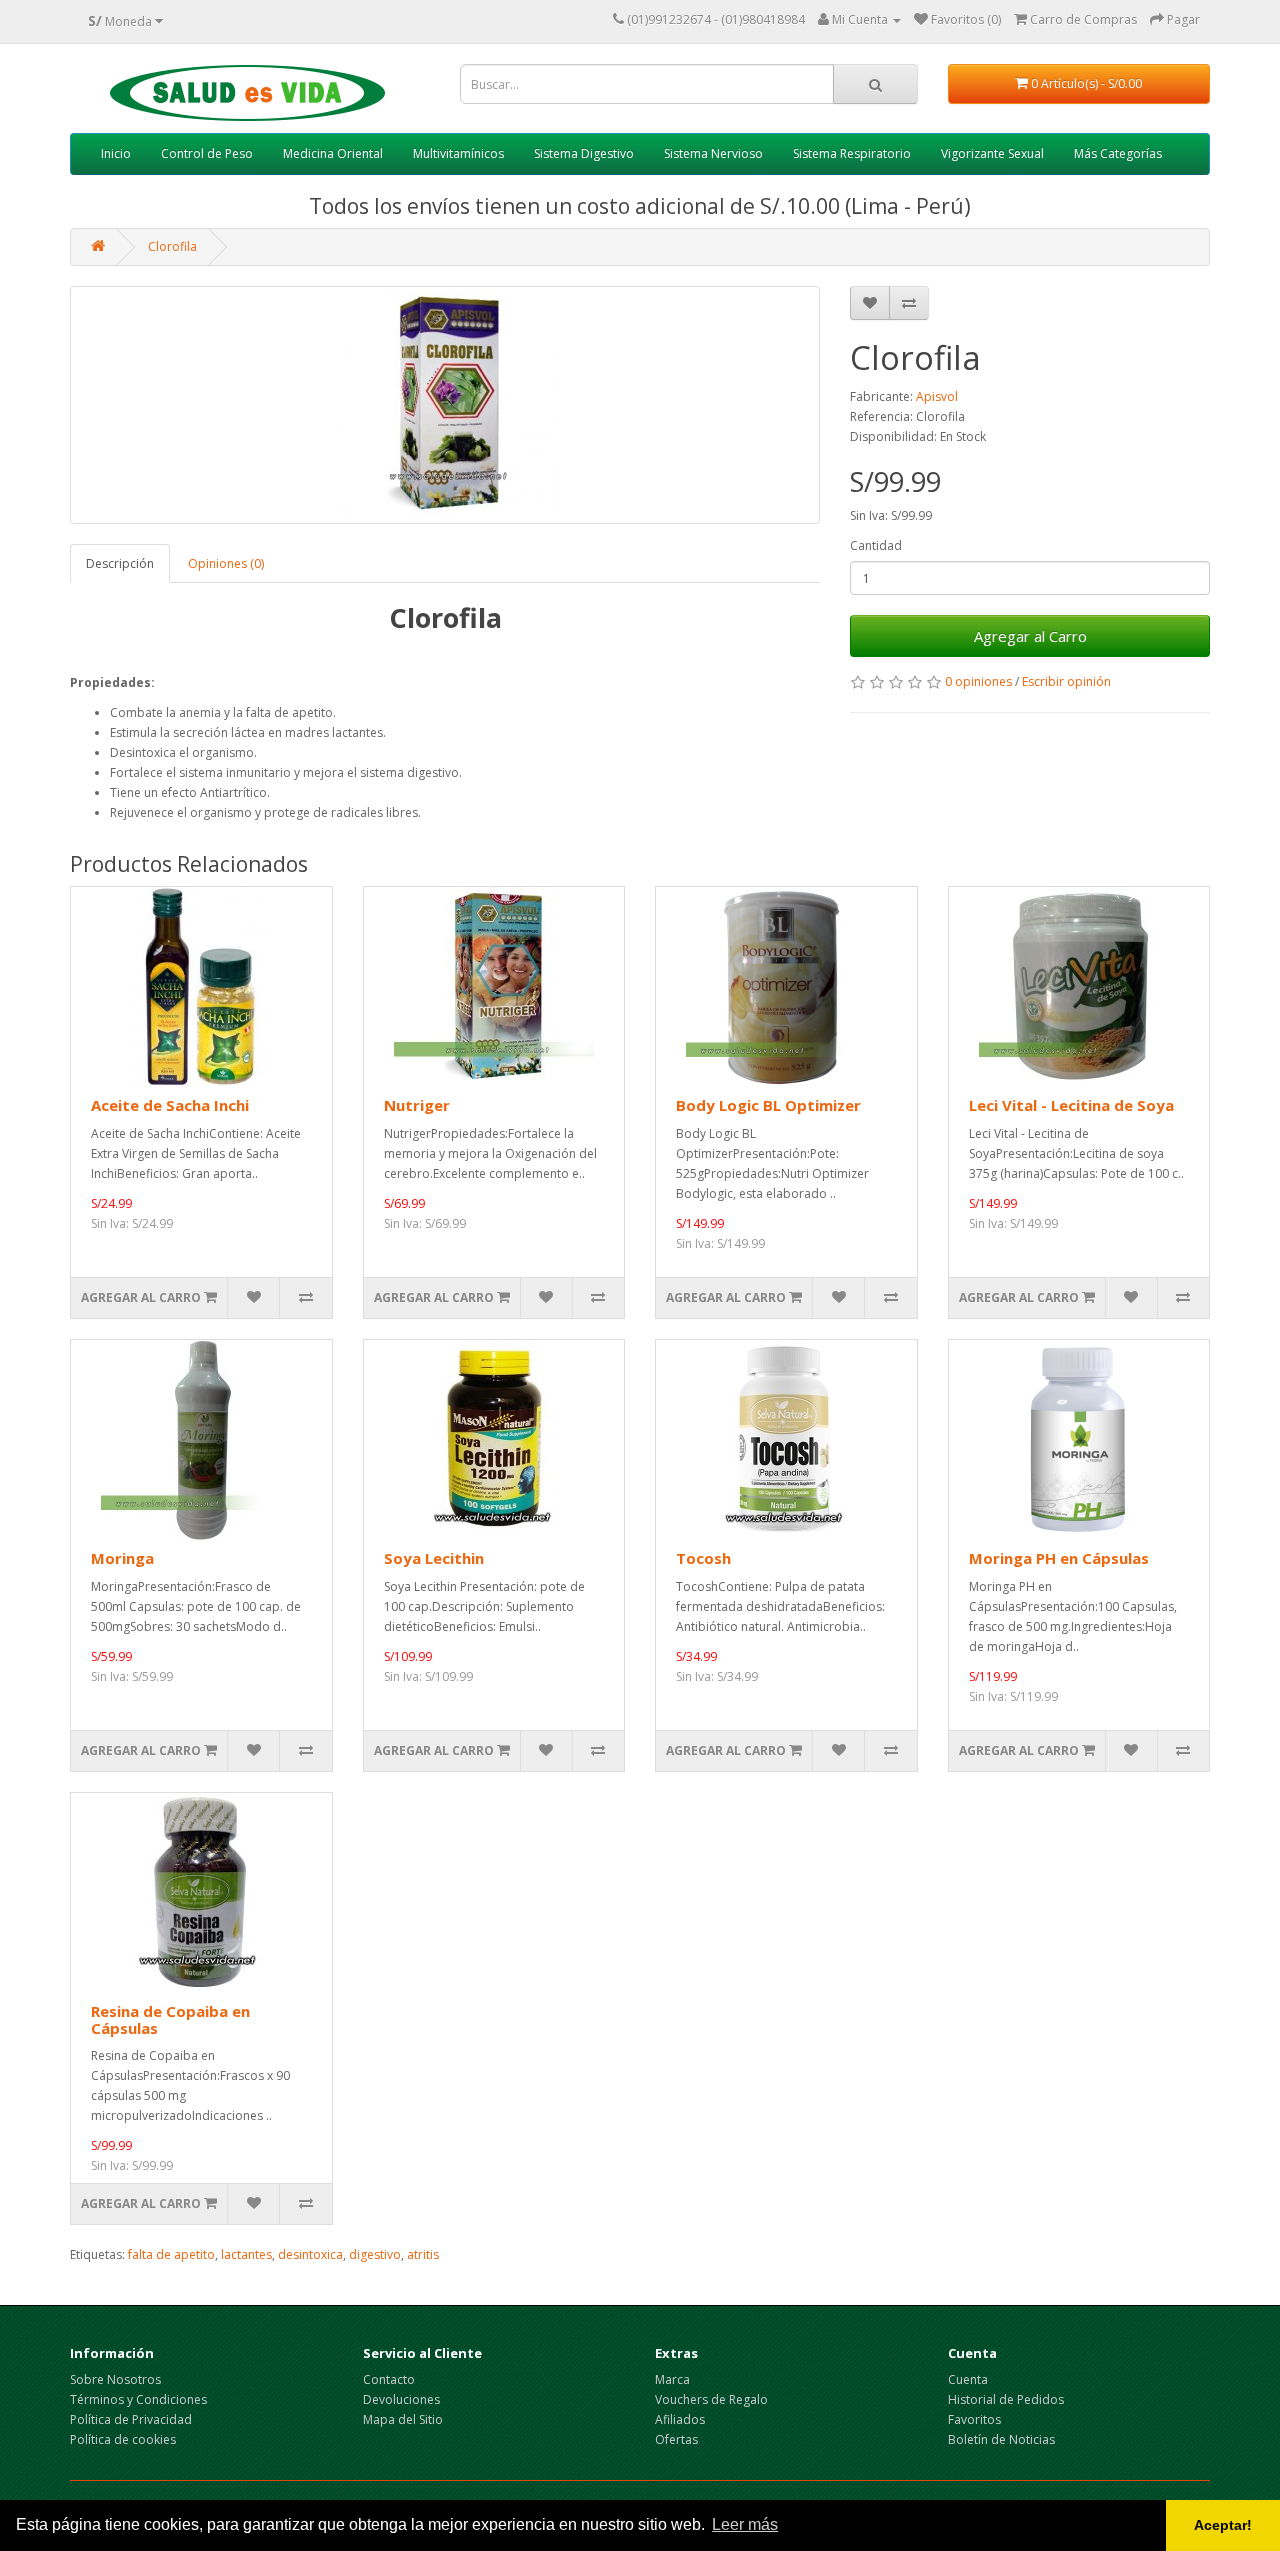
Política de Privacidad (131, 2419)
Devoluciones (401, 2399)
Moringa (122, 1558)
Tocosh (703, 1558)
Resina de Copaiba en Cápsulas (170, 2019)
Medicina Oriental (333, 153)
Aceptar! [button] (1223, 2525)
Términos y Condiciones (138, 2399)
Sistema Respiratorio (852, 153)
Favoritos (974, 2419)
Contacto (389, 2379)
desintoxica (310, 2254)
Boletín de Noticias (1001, 2439)
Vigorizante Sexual (992, 153)
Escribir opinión (1066, 681)
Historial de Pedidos (1006, 2399)
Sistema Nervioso (713, 153)
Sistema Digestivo (584, 153)
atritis (423, 2254)
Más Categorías (1118, 153)
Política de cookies (123, 2439)
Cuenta (968, 2379)
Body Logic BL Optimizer (768, 1105)
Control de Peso (207, 153)
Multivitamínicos (458, 153)
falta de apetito (171, 2254)
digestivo (375, 2254)
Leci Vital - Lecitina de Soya (1071, 1105)
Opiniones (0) (226, 563)
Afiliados (680, 2419)
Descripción (120, 563)
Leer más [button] (745, 2524)
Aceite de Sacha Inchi (170, 1105)
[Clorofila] (445, 405)
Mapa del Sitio (403, 2419)
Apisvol (937, 396)
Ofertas (676, 2439)
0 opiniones (978, 681)
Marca (672, 2379)
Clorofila (172, 246)
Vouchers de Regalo (711, 2399)
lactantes (246, 2254)
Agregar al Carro (1030, 636)
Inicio (116, 153)
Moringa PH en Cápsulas (1059, 1558)
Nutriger (417, 1105)
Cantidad (876, 545)
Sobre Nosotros (115, 2379)
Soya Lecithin (434, 1558)
